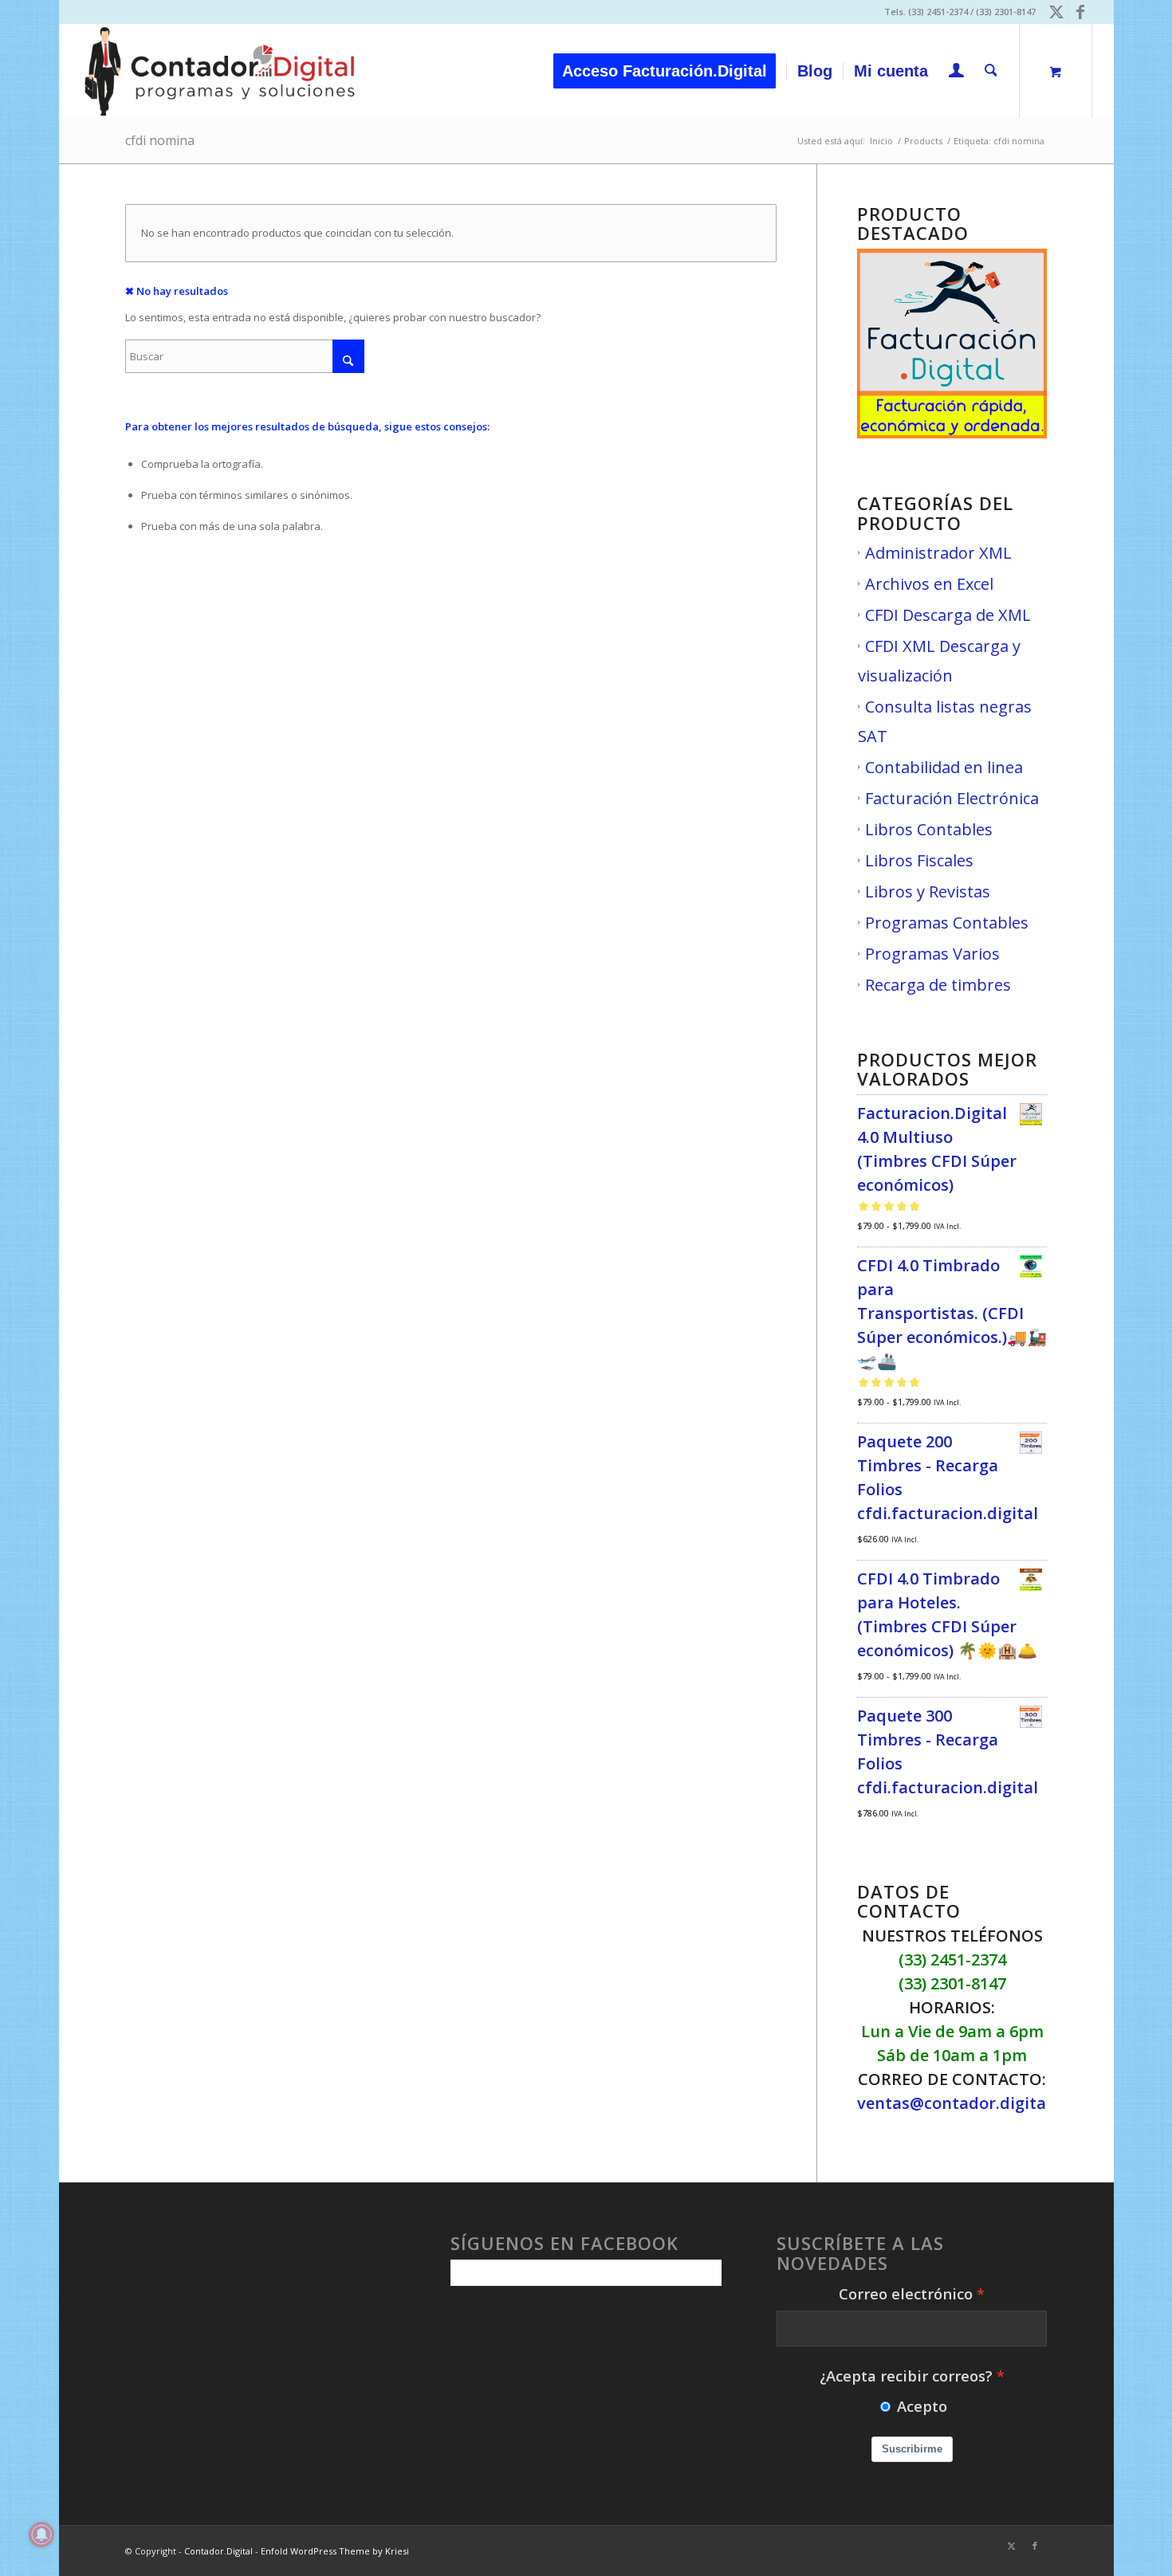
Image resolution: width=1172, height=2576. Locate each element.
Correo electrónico (906, 2293)
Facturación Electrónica (952, 798)
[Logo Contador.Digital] (220, 71)
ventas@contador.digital (954, 2103)
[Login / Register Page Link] (956, 73)
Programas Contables (947, 923)
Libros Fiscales (919, 860)
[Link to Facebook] (1080, 12)
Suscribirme (912, 2449)
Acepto (922, 2406)
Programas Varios (932, 954)
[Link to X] (1056, 12)
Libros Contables (929, 829)
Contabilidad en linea (944, 767)
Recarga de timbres (938, 985)
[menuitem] (670, 71)
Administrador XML (938, 553)
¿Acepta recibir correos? (906, 2376)
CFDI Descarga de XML (948, 615)
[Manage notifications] (41, 2535)
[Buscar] (991, 71)
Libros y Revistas (928, 891)
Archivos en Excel (929, 584)
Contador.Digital (218, 2551)
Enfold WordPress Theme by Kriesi (335, 2551)
